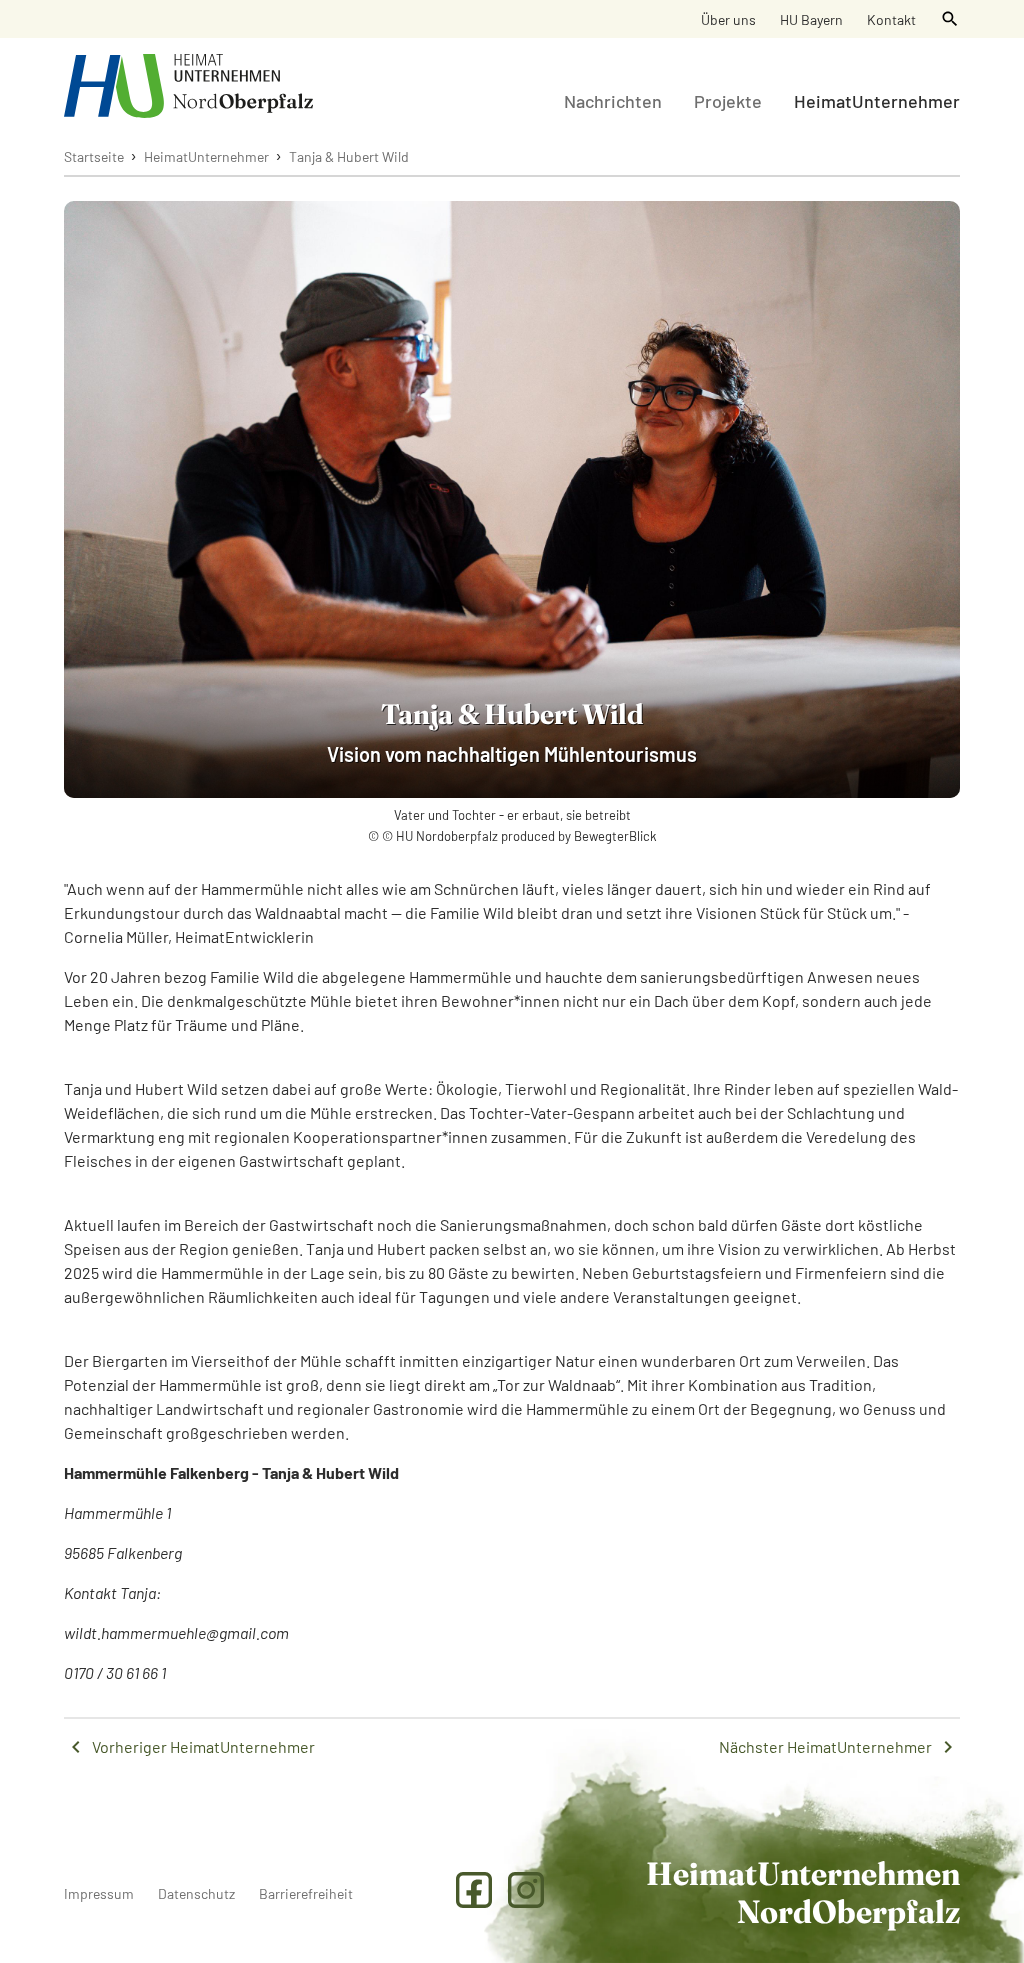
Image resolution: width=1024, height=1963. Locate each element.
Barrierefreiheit (306, 1893)
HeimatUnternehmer (877, 101)
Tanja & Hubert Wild (349, 156)
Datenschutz (196, 1893)
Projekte (728, 101)
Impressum (99, 1893)
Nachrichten (613, 101)
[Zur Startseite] (188, 86)
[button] (950, 19)
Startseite (94, 156)
